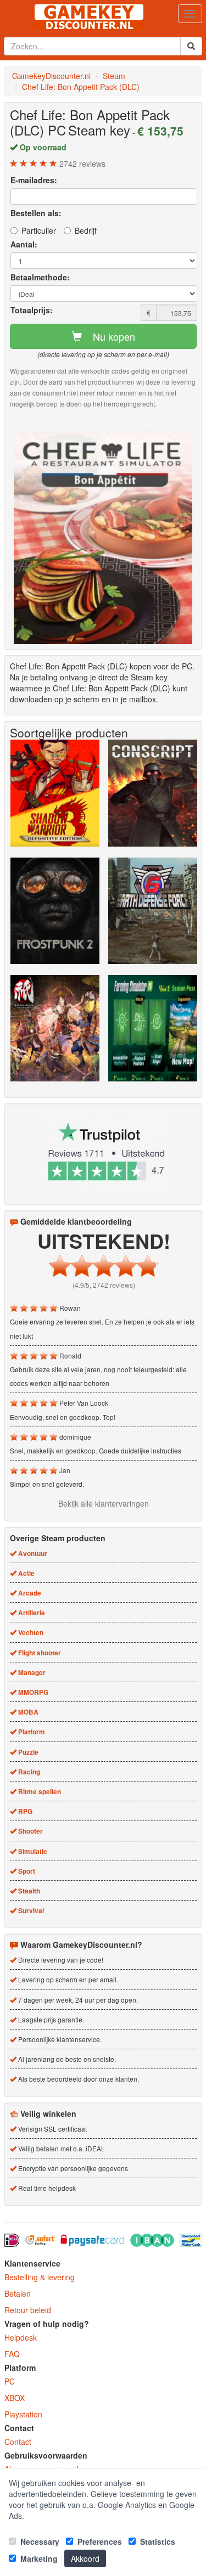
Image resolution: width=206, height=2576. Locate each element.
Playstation (23, 2414)
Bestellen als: (36, 213)
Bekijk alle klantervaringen (104, 1503)
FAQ (12, 2354)
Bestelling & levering (40, 2277)
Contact (18, 2442)
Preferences (99, 2541)
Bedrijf (86, 230)
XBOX (15, 2398)
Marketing (38, 2558)
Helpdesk (21, 2337)
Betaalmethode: (40, 277)
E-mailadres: (34, 180)
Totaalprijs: (32, 310)
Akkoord (85, 2558)
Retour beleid (28, 2310)
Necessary (39, 2541)
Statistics (157, 2541)
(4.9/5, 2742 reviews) (104, 1285)
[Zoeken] (191, 46)
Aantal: (24, 244)
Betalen (18, 2293)
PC (10, 2381)
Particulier (39, 230)
